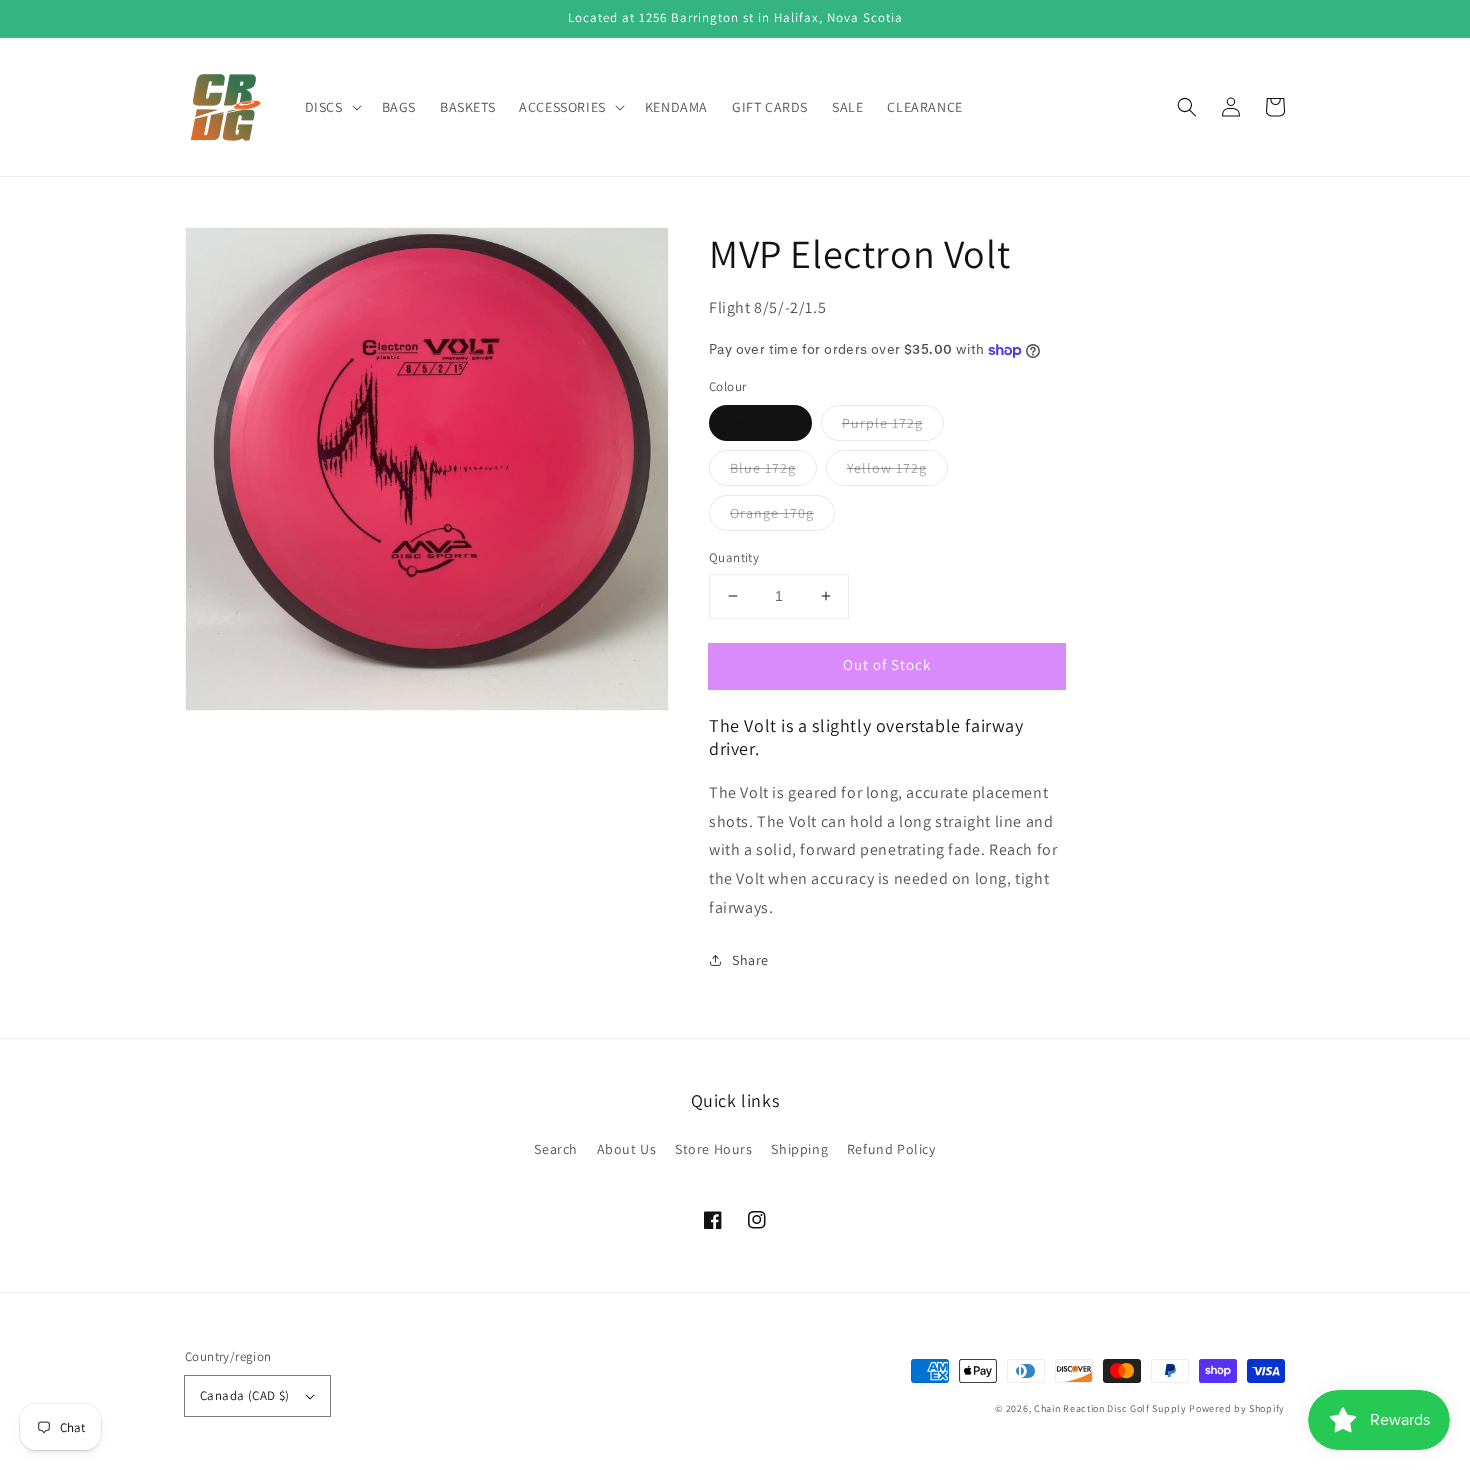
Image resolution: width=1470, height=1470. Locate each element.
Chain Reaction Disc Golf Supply (1110, 1408)
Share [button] (750, 960)
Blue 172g (763, 468)
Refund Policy (891, 1149)
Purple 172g (882, 423)
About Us (627, 1149)
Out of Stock (887, 664)
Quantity (734, 557)
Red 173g (760, 423)
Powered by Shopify (1237, 1408)
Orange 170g (772, 513)
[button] (1187, 107)
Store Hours (714, 1149)
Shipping (799, 1149)
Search (556, 1149)
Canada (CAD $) (245, 1395)
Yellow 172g (887, 468)
